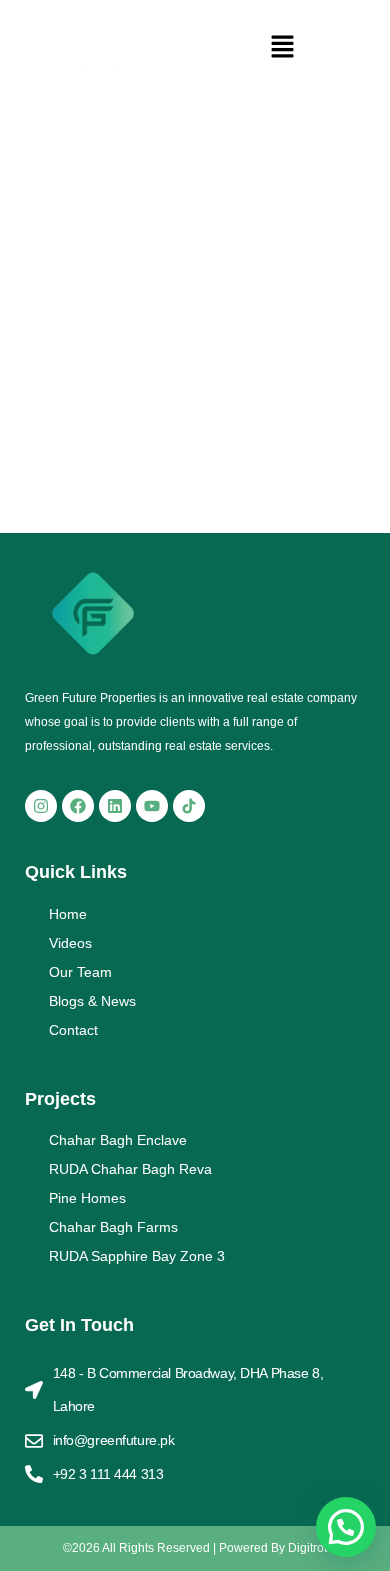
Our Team (80, 972)
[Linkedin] (115, 806)
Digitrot (307, 1548)
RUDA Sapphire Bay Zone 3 (137, 1256)
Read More (51, 457)
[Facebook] (78, 806)
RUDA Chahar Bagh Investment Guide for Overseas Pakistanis (179, 411)
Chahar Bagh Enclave (118, 1140)
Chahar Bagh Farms (113, 1227)
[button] (283, 48)
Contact (73, 1030)
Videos (70, 943)
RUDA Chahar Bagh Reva (130, 1169)
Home (68, 914)
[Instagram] (41, 806)
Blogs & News (92, 1001)
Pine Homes (87, 1198)
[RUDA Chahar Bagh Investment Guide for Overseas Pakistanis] (195, 255)
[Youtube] (152, 806)
